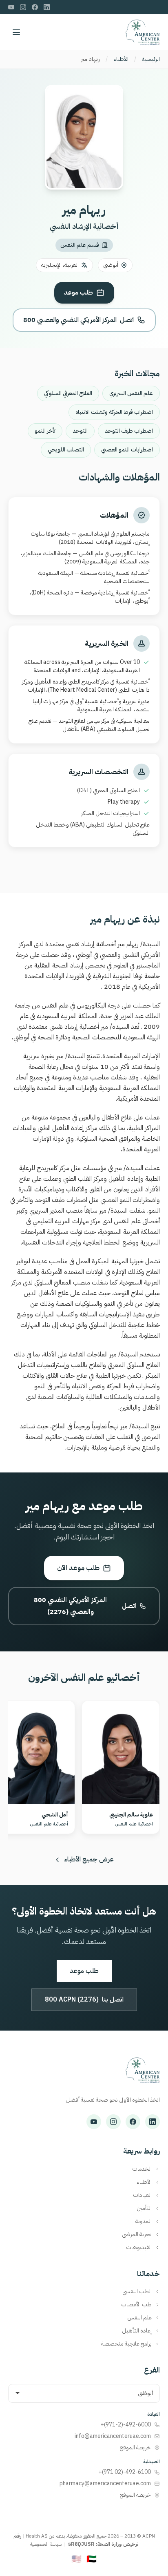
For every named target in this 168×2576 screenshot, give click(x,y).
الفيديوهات (139, 2248)
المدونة (144, 2221)
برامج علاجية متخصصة (126, 2344)
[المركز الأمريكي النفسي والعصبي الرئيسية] (143, 2074)
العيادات (142, 2195)
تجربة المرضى (137, 2234)
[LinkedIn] (47, 7)
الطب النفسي (137, 2292)
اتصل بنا (84, 2000)
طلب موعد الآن (78, 1568)
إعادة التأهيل (137, 2331)
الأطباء (121, 59)
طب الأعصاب (136, 2305)
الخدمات (142, 2169)
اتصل (78, 320)
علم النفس (139, 2318)
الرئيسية (151, 59)
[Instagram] (23, 7)
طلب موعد (78, 293)
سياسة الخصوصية (46, 2544)
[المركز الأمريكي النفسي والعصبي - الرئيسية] (143, 32)
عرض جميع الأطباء (89, 1859)
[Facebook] (35, 7)
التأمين (144, 2208)
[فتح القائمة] (16, 32)
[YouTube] (11, 7)
